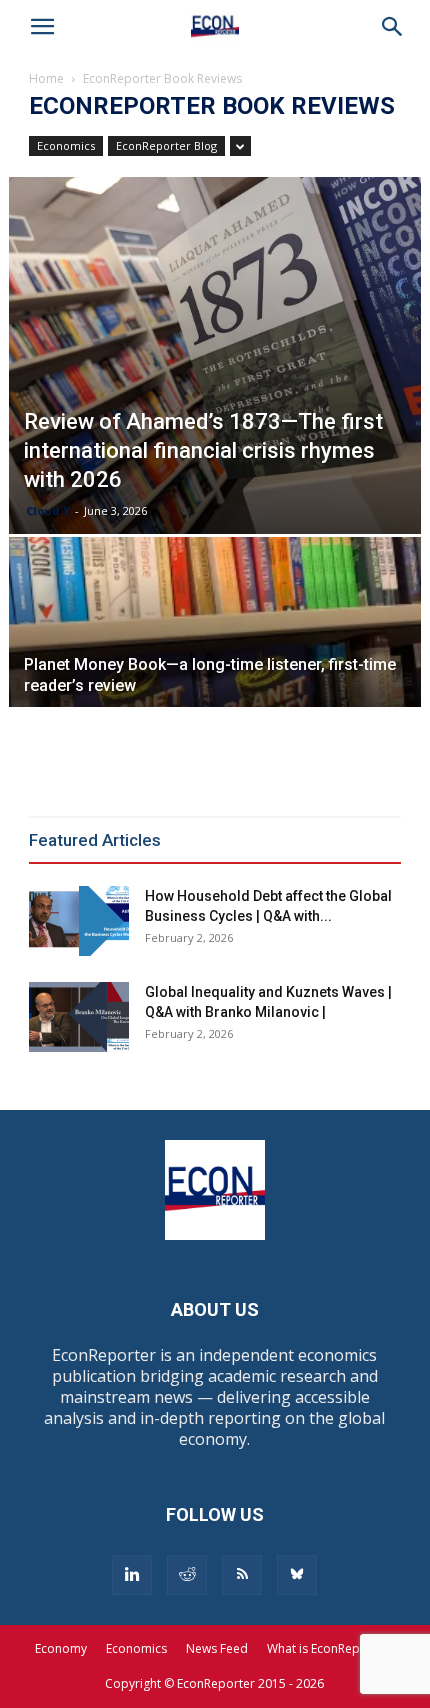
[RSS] (242, 1575)
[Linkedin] (132, 1575)
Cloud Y (48, 510)
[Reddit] (187, 1575)
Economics (66, 145)
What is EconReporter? (330, 1648)
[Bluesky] (297, 1575)
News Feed (217, 1648)
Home (46, 78)
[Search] (393, 27)
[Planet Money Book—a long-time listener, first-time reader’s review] (215, 691)
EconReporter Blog (166, 145)
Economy (61, 1648)
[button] (43, 27)
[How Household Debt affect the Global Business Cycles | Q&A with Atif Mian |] (79, 921)
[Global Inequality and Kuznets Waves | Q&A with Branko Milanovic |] (79, 1017)
